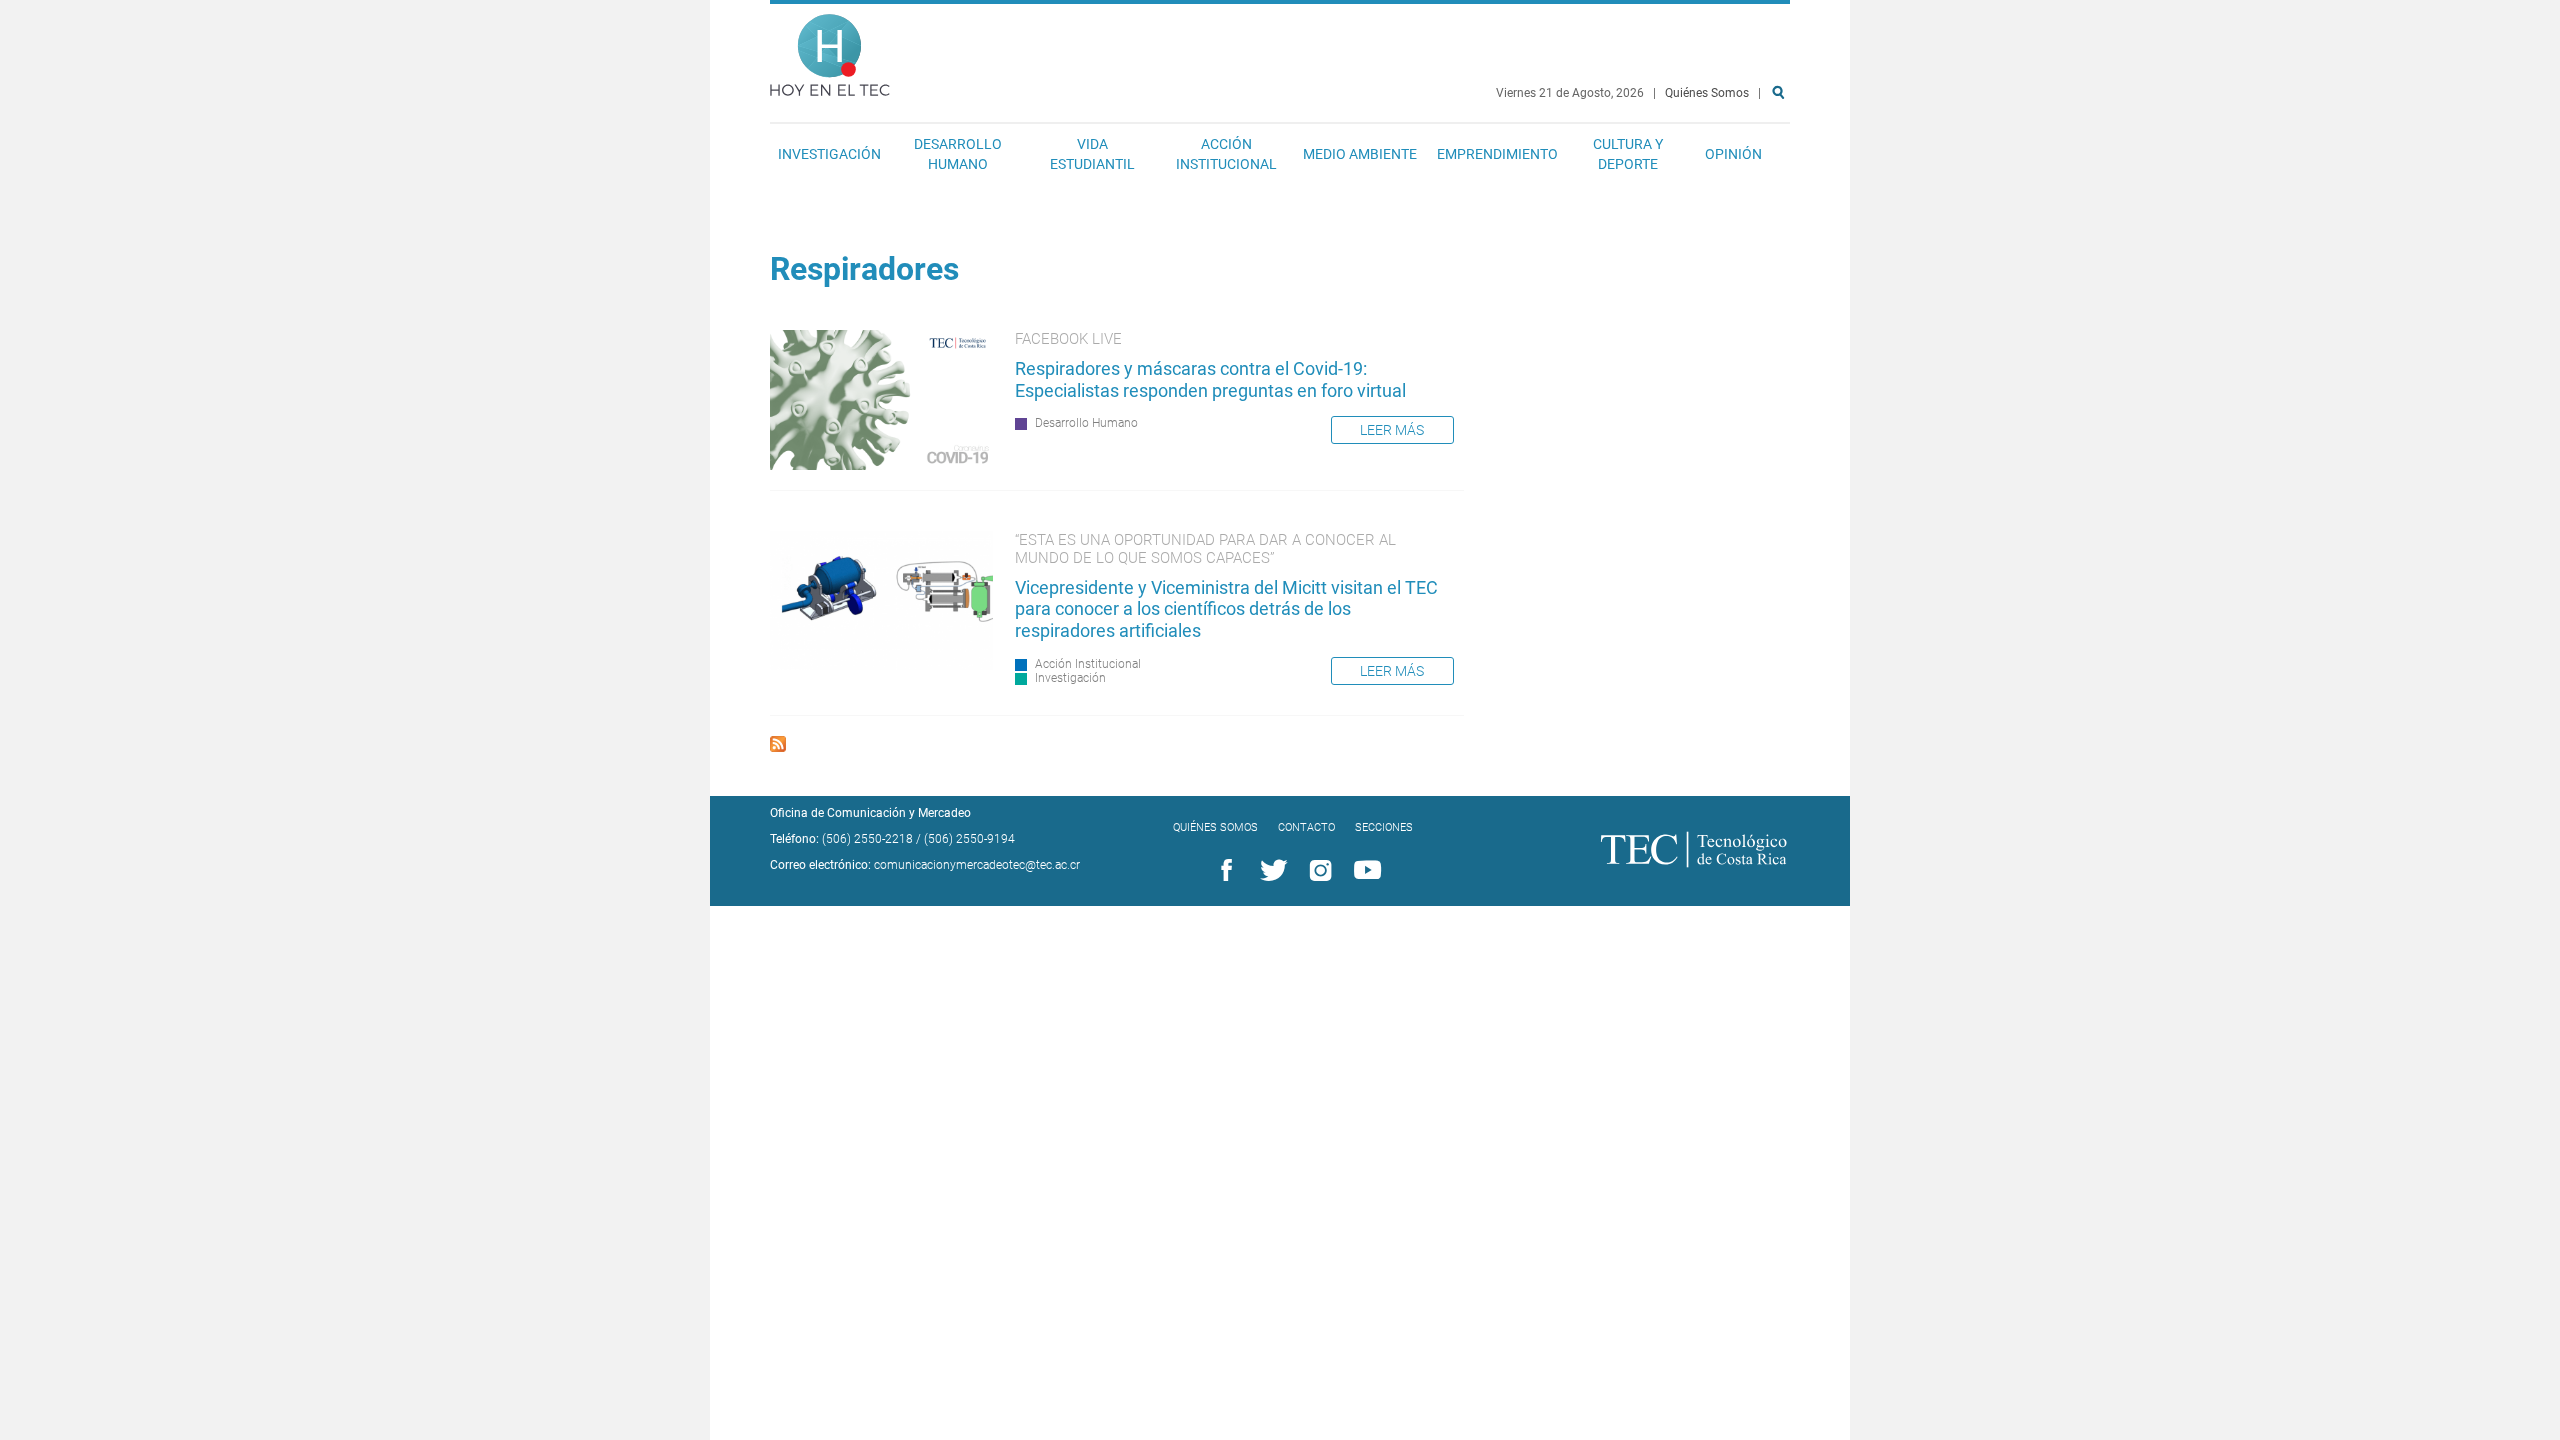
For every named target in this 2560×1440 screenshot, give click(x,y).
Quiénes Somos (1707, 93)
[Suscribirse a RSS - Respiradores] (778, 746)
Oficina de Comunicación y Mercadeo (870, 813)
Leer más (1392, 430)
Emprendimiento (1497, 154)
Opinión (1733, 154)
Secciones (1384, 827)
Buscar (1782, 156)
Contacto (1306, 827)
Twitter (1270, 871)
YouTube (1364, 871)
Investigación (829, 154)
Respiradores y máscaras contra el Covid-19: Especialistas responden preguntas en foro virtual (1214, 379)
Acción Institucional (1226, 154)
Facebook (1223, 871)
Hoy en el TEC (830, 50)
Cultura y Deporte (1628, 154)
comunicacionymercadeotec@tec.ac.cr (977, 865)
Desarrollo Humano (958, 154)
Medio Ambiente (1360, 154)
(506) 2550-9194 (969, 839)
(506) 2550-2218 (867, 839)
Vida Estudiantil (1092, 154)
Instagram (1317, 871)
